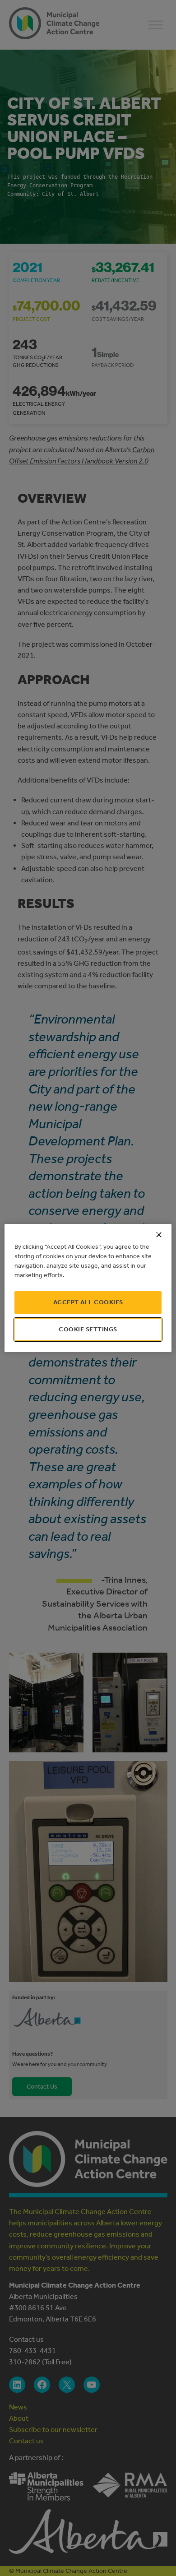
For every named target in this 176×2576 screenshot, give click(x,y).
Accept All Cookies (88, 1302)
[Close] (159, 1235)
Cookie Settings (88, 1329)
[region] (88, 1288)
